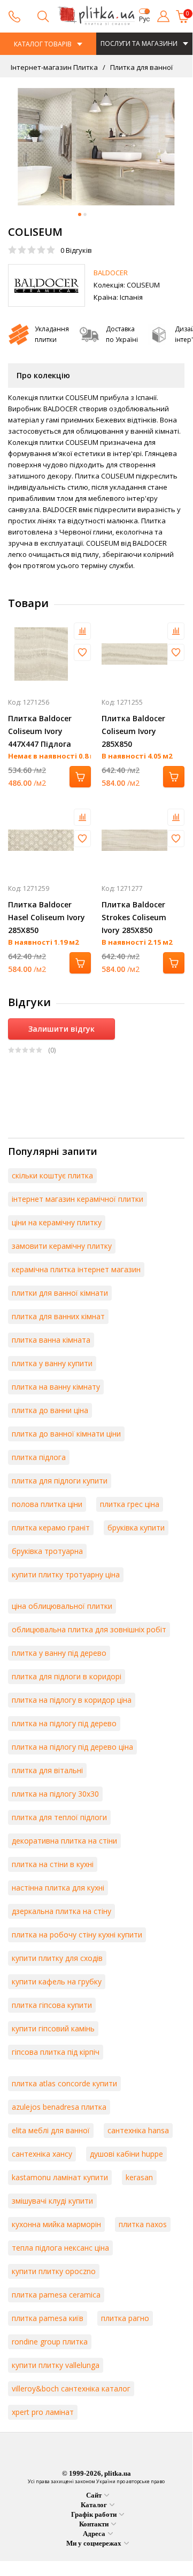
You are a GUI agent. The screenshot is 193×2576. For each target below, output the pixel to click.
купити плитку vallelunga (56, 2365)
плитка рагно (125, 2318)
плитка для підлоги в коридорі (67, 1676)
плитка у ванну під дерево (59, 1653)
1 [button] (80, 214)
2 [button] (85, 214)
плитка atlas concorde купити (64, 2083)
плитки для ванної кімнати (60, 1293)
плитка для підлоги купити (60, 1481)
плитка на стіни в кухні (53, 1864)
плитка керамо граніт (51, 1528)
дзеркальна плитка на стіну (61, 1911)
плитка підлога (39, 1457)
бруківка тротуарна (47, 1551)
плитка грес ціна (130, 1504)
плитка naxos (143, 2224)
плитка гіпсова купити (52, 2005)
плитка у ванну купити (52, 1363)
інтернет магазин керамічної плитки (78, 1199)
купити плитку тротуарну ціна (66, 1574)
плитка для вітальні (47, 1770)
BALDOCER (111, 273)
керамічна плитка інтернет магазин (76, 1269)
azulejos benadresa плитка (59, 2107)
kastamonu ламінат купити (60, 2177)
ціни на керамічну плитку (57, 1222)
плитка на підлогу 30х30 (55, 1794)
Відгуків (76, 250)
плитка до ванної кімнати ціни (66, 1434)
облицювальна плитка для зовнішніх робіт (89, 1629)
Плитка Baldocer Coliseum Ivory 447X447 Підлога (40, 731)
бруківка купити (136, 1528)
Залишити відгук (61, 1029)
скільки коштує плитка (52, 1175)
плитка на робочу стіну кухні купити (77, 1935)
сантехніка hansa (138, 2130)
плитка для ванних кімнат (58, 1316)
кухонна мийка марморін (56, 2224)
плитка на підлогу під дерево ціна (72, 1747)
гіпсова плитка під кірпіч (56, 2052)
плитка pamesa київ (48, 2318)
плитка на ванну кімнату (56, 1387)
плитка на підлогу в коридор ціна (72, 1700)
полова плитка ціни (47, 1504)
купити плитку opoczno (54, 2271)
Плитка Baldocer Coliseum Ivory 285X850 (133, 731)
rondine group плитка (50, 2342)
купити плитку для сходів (57, 1958)
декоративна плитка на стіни (64, 1841)
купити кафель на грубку (57, 1981)
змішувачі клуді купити (52, 2201)
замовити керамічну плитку (62, 1246)
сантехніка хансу (42, 2154)
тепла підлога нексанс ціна (60, 2248)
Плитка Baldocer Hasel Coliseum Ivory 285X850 (47, 917)
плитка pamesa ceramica (56, 2295)
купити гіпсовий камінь (53, 2028)
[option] (96, 147)
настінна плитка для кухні (58, 1888)
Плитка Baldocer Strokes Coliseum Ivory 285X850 (134, 917)
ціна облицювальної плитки (62, 1606)
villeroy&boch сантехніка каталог (71, 2388)
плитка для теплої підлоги (59, 1817)
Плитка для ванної (141, 67)
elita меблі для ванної (51, 2130)
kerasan (139, 2177)
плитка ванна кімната (51, 1340)
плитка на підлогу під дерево (64, 1723)
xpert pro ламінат (43, 2412)
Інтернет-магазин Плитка (54, 67)
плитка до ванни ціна (50, 1410)
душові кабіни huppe (126, 2154)
